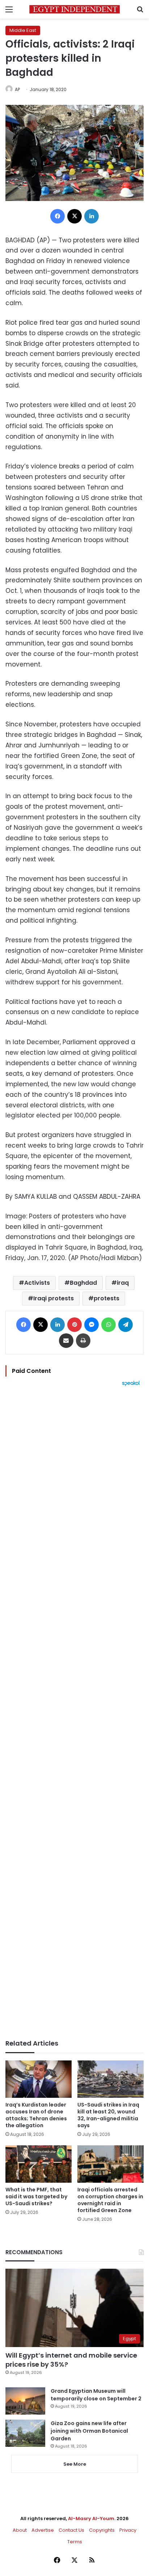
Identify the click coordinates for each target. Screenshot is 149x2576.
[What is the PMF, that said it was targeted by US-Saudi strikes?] (39, 2164)
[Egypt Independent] (74, 9)
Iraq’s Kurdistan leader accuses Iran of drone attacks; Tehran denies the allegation (36, 2115)
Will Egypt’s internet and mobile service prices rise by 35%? (71, 2360)
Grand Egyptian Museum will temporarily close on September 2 (96, 2395)
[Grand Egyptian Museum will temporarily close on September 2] (25, 2401)
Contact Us (71, 2530)
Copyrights (102, 2530)
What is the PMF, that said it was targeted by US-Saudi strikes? (36, 2196)
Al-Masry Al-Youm (91, 2518)
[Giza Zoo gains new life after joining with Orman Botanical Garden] (25, 2433)
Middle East (23, 30)
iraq (123, 1283)
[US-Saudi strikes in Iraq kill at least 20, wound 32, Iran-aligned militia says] (110, 2079)
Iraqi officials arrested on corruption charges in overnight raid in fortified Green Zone (110, 2200)
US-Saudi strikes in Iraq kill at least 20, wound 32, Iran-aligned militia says (108, 2115)
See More (75, 2464)
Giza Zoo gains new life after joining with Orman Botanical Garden (89, 2431)
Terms (75, 2542)
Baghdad (83, 1283)
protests (107, 1298)
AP (17, 89)
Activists (37, 1283)
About (20, 2530)
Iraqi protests (54, 1298)
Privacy (128, 2530)
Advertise (43, 2530)
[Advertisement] (74, 1713)
